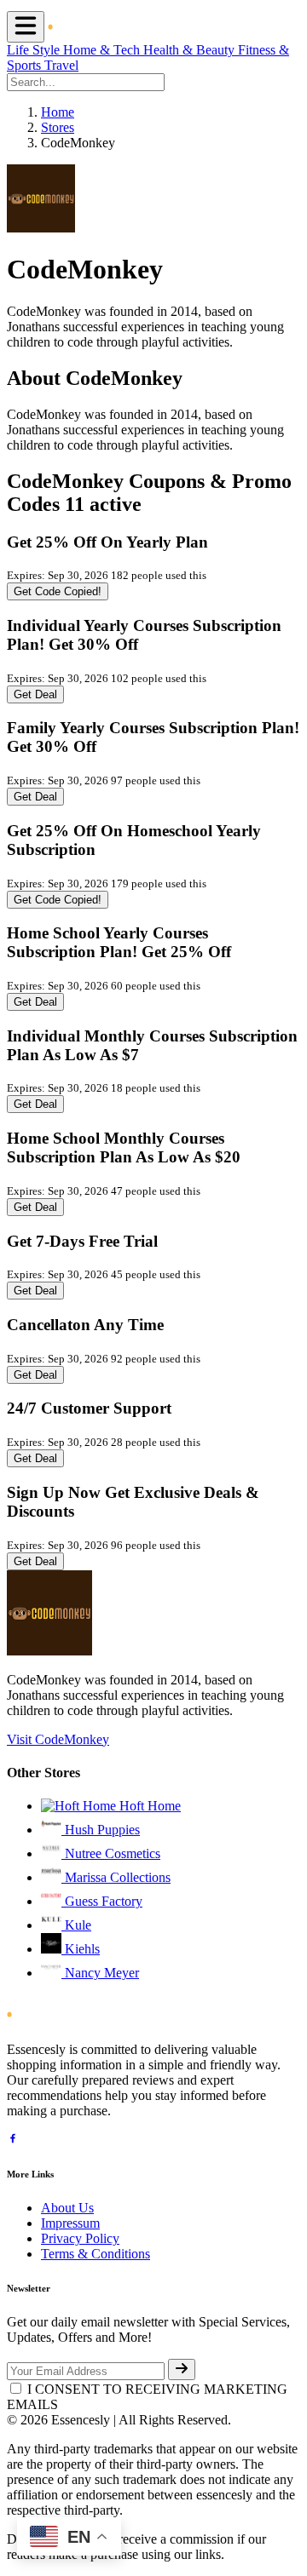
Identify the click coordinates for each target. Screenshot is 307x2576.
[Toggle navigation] (26, 27)
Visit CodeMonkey (58, 1739)
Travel (61, 65)
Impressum (70, 2223)
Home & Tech (103, 50)
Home (58, 112)
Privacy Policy (80, 2238)
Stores (58, 127)
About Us (67, 2208)
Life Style (35, 50)
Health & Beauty (191, 50)
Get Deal (35, 694)
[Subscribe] (182, 2369)
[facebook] (13, 2140)
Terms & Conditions (96, 2254)
